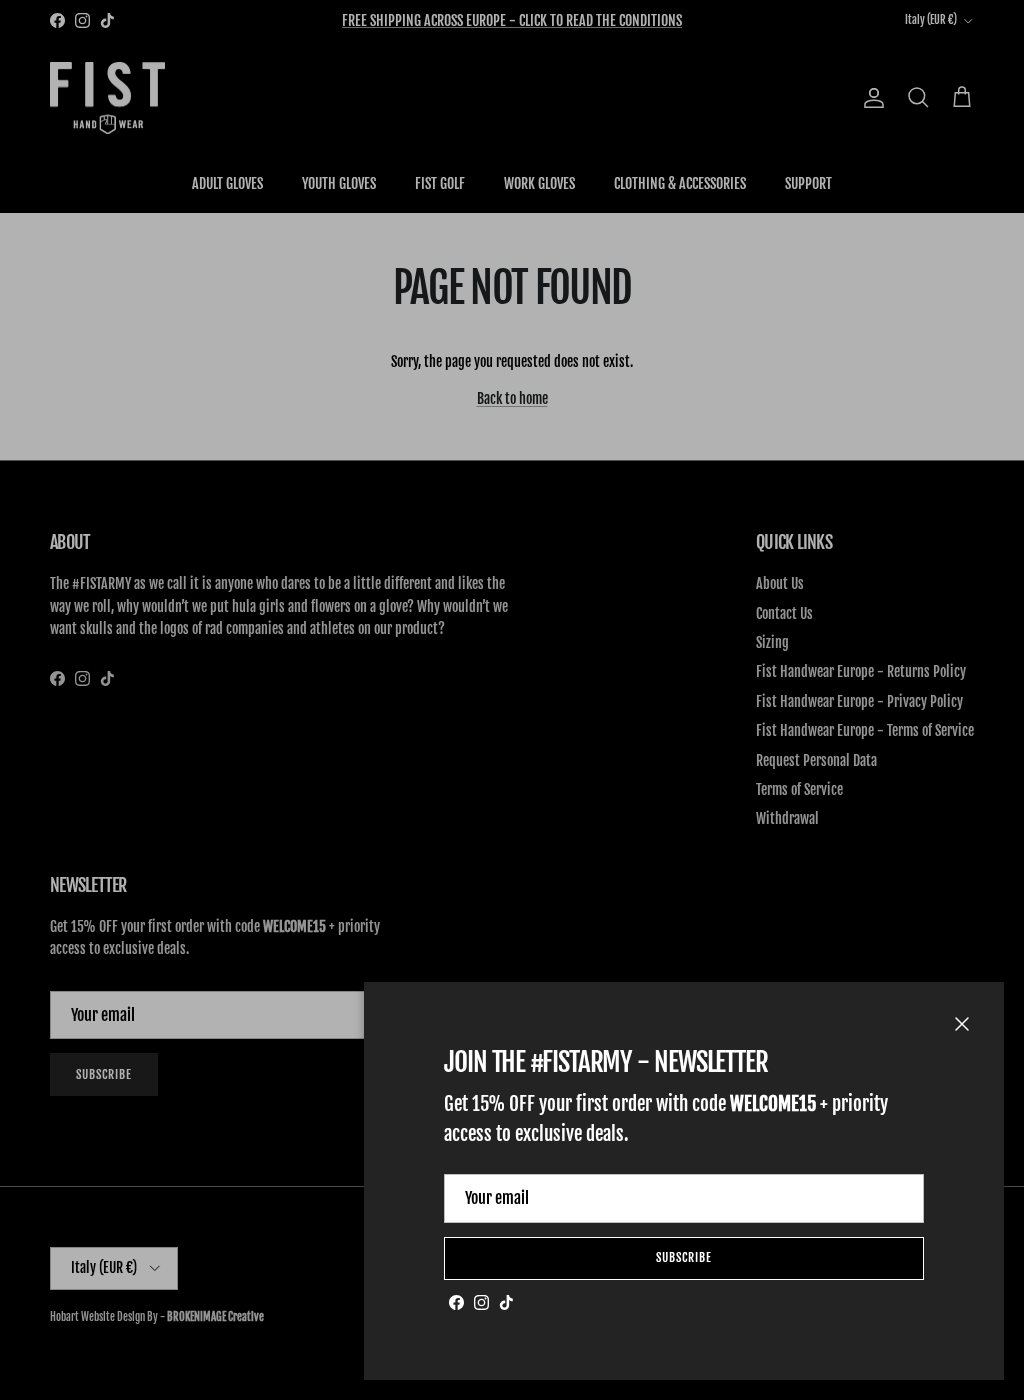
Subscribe (684, 1257)
